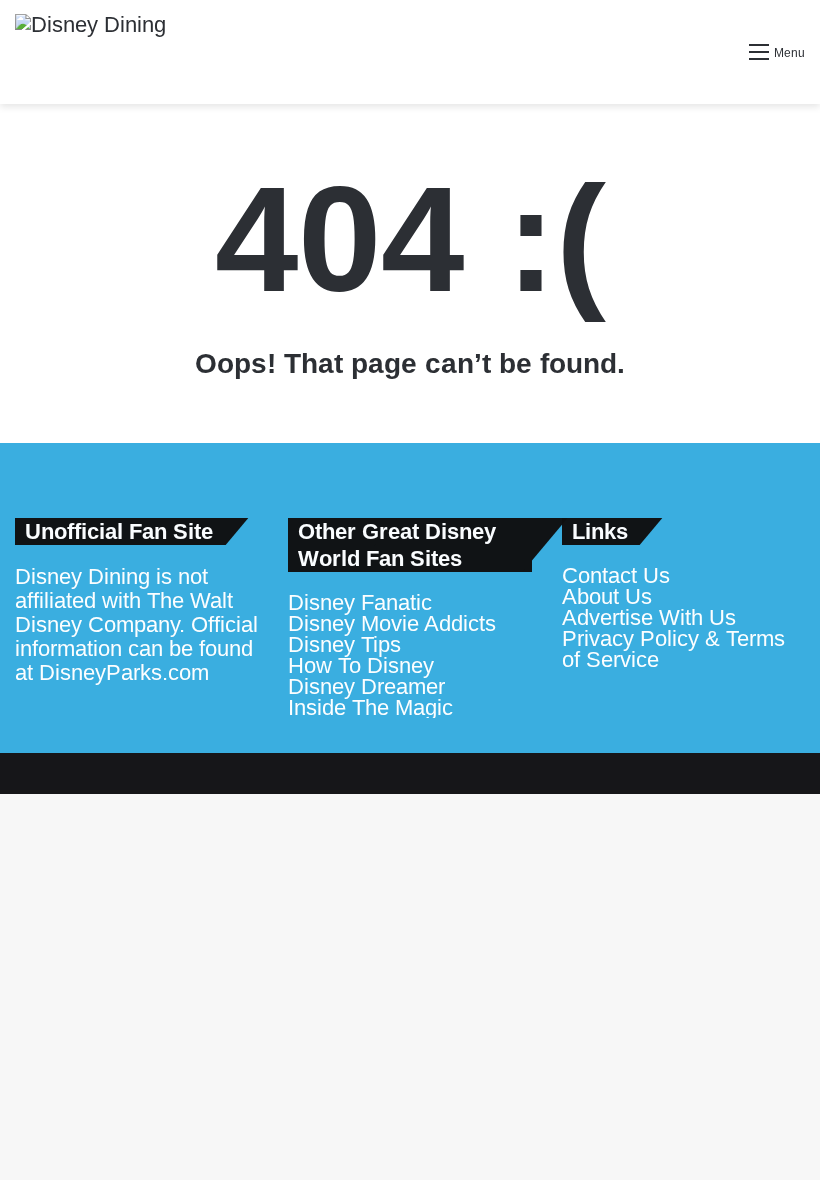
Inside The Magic (370, 707)
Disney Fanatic (360, 602)
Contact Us (616, 575)
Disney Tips (344, 644)
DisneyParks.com (124, 672)
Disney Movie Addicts (392, 623)
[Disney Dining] (90, 52)
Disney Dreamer (366, 686)
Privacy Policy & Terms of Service (673, 649)
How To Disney (361, 665)
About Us (607, 596)
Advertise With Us (649, 617)
